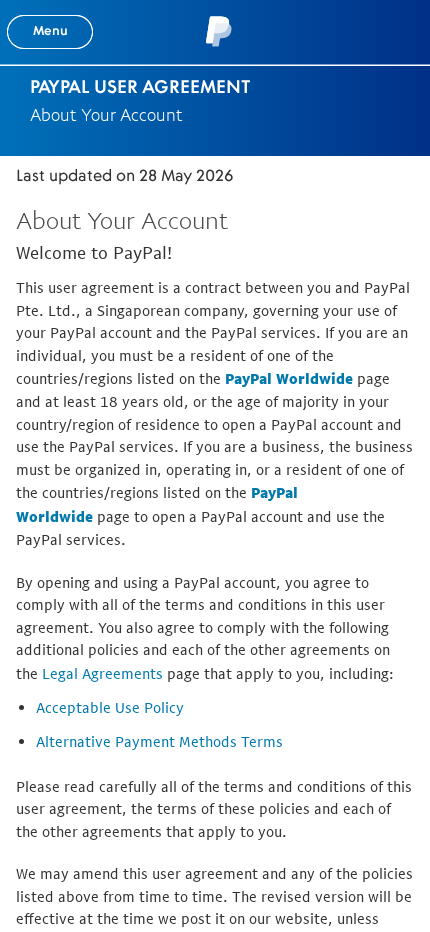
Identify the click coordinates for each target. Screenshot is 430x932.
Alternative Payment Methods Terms (159, 741)
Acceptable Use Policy (110, 707)
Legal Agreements (102, 673)
